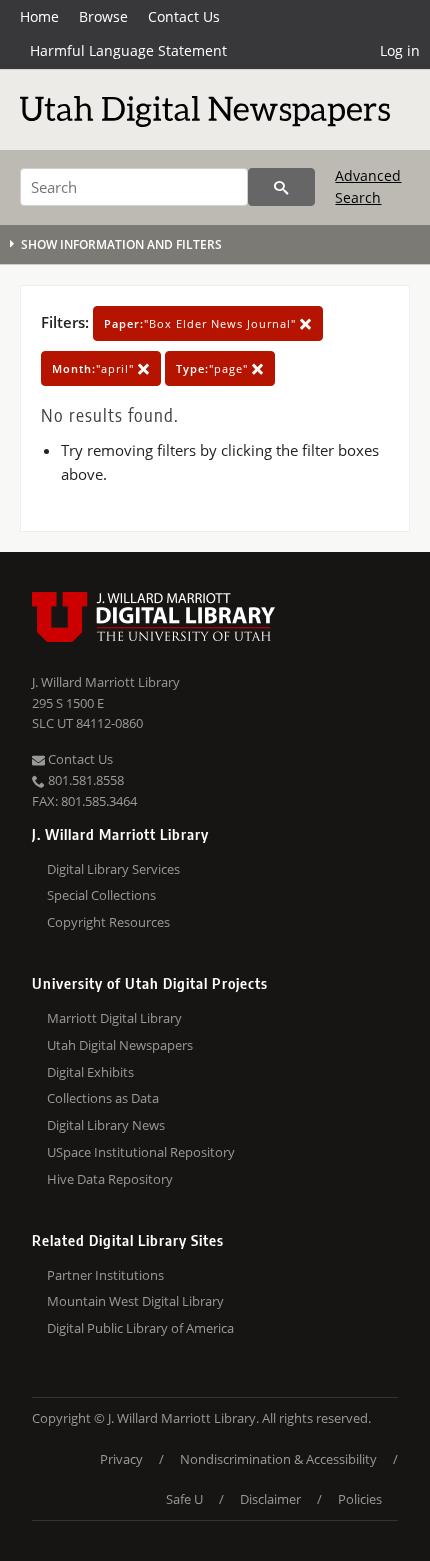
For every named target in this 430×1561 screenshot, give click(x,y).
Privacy (121, 1459)
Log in (400, 50)
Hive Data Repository (110, 1179)
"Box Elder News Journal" (202, 323)
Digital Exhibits (90, 1072)
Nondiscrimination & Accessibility (278, 1459)
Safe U (184, 1499)
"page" (214, 368)
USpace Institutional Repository (141, 1152)
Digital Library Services (113, 869)
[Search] (281, 187)
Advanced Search (368, 186)
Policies (360, 1499)
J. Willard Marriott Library (106, 682)
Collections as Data (103, 1098)
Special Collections (101, 895)
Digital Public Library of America (140, 1328)
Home (39, 16)
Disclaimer (270, 1499)
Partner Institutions (105, 1275)
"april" (95, 368)
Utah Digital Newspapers (120, 1045)
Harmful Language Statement (128, 50)
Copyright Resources (108, 922)
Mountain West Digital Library (135, 1301)
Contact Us (184, 16)
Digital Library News (106, 1125)
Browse (103, 16)
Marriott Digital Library (114, 1018)
